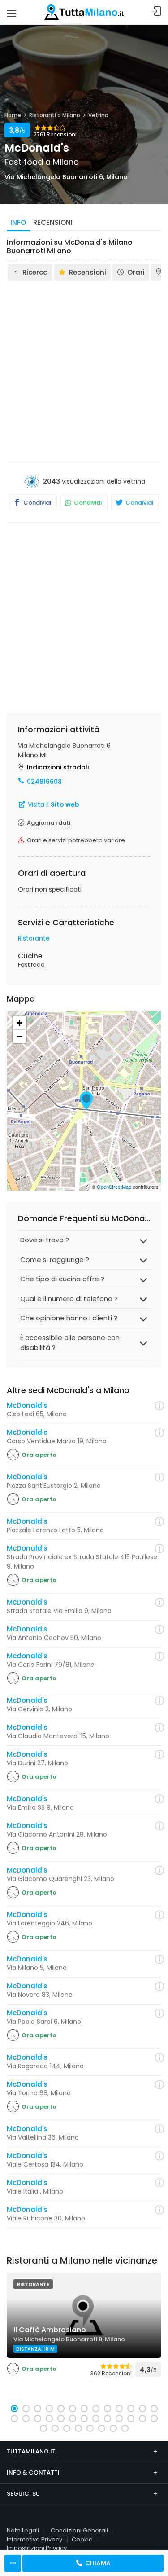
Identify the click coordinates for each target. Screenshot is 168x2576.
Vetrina (98, 115)
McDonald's (27, 1405)
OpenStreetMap (114, 1187)
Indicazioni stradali (58, 767)
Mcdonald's (27, 1656)
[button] (14, 2409)
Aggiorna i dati (49, 823)
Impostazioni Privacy (37, 2548)
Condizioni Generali (79, 2530)
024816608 (44, 782)
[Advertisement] (84, 371)
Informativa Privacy (34, 2539)
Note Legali (23, 2530)
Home (13, 115)
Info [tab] (18, 222)
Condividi (37, 503)
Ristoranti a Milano (55, 115)
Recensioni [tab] (53, 222)
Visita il (53, 804)
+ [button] (19, 1023)
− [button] (19, 1036)
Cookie (82, 2539)
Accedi (156, 11)
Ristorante (34, 938)
